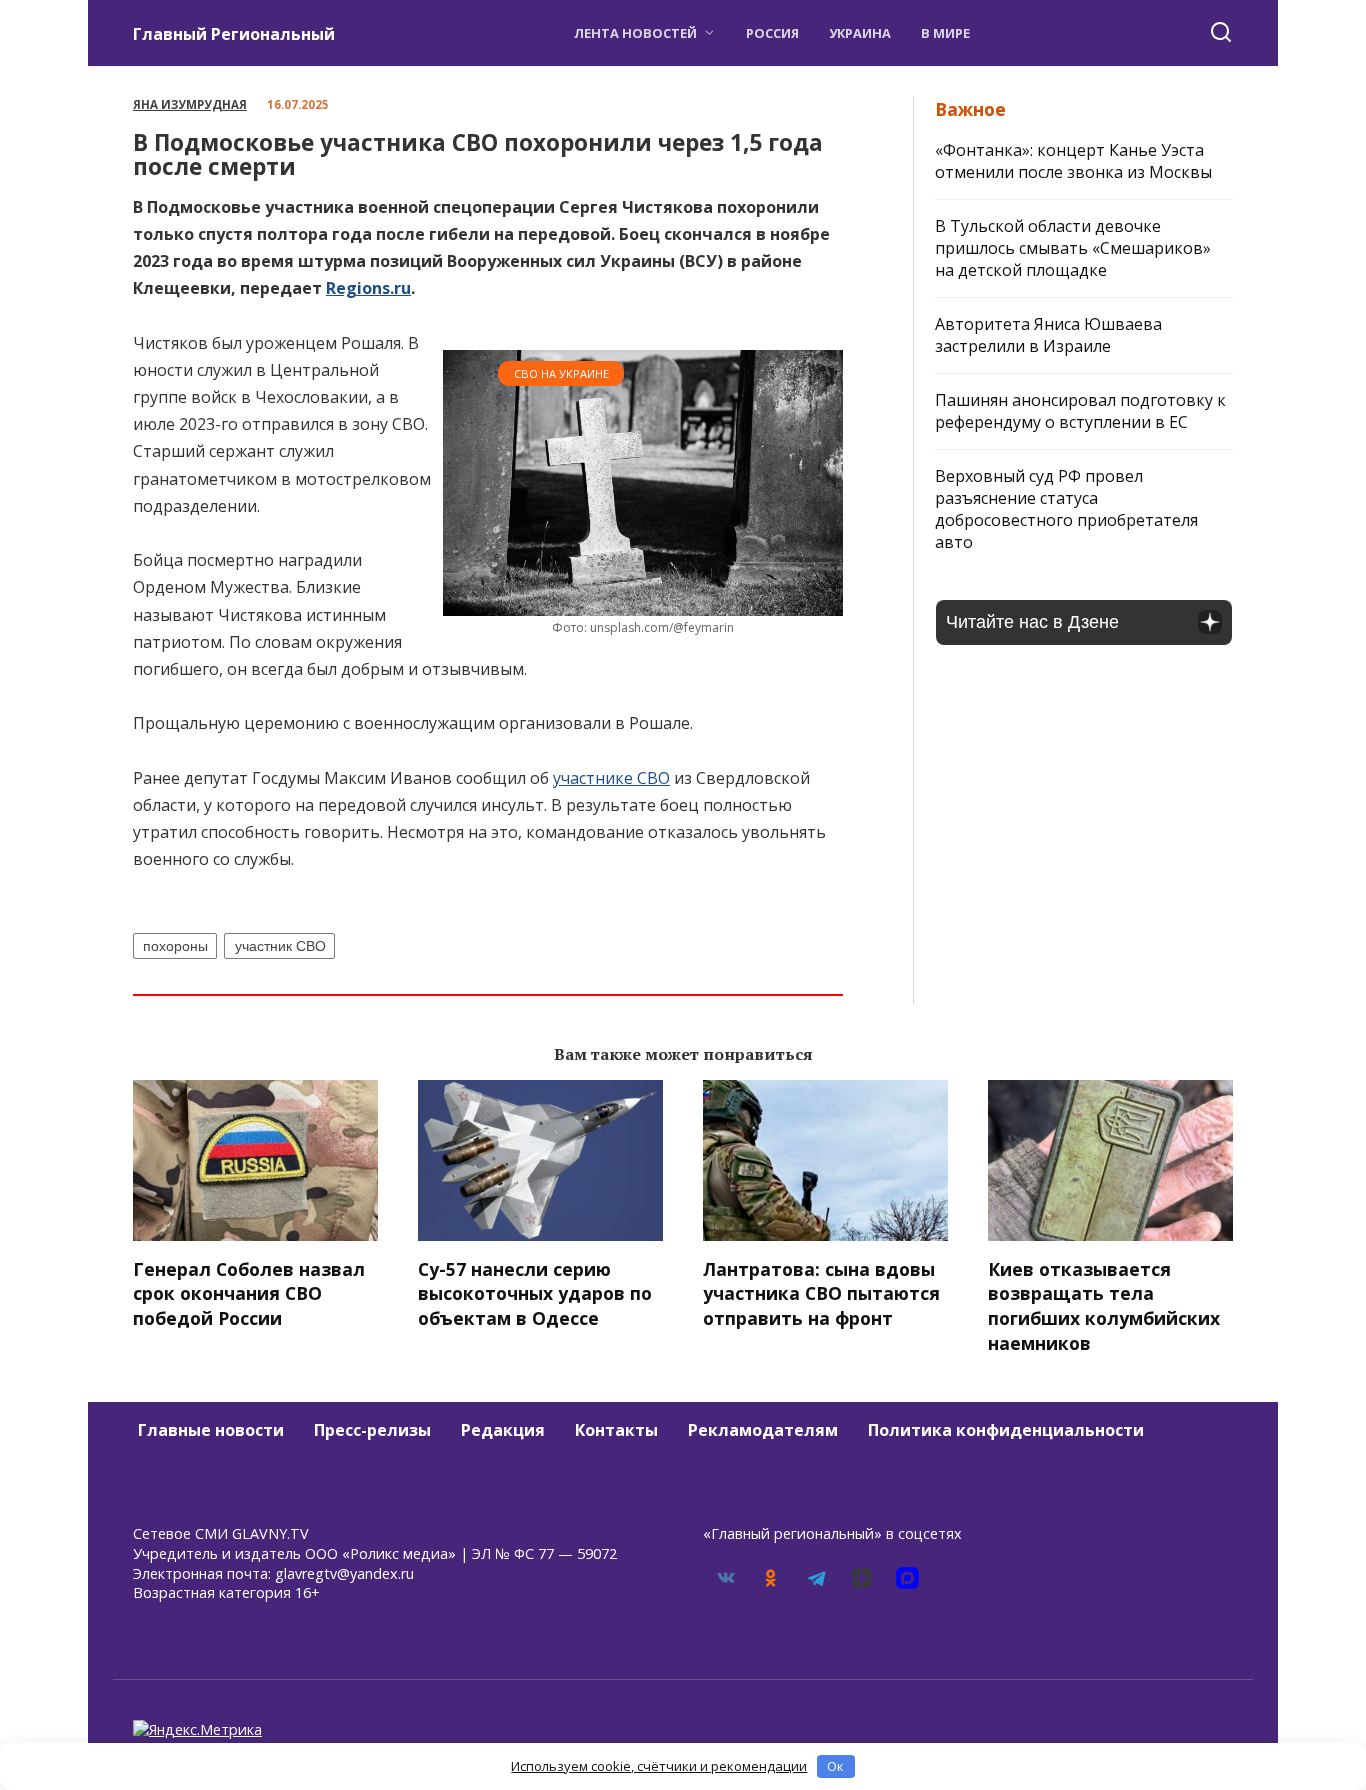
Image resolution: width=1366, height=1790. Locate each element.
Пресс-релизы (372, 1430)
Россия (772, 33)
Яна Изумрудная (190, 104)
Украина (860, 33)
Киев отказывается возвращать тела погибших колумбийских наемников (1104, 1306)
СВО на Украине (561, 373)
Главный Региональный (234, 34)
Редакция (503, 1430)
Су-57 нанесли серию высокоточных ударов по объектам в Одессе (535, 1293)
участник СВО (280, 946)
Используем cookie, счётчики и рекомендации (659, 1766)
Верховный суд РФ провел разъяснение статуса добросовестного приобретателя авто (1066, 509)
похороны (175, 946)
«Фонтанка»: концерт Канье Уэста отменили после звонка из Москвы (1073, 161)
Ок (835, 1766)
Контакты (616, 1430)
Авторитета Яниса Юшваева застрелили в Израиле (1048, 335)
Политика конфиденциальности (1006, 1430)
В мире (945, 33)
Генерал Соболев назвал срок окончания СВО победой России (249, 1293)
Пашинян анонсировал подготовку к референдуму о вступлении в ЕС (1080, 411)
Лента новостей (635, 33)
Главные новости (211, 1430)
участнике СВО (611, 778)
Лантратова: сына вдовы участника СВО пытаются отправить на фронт (821, 1293)
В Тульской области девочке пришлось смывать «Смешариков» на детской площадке (1073, 248)
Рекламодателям (763, 1430)
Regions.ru (368, 288)
